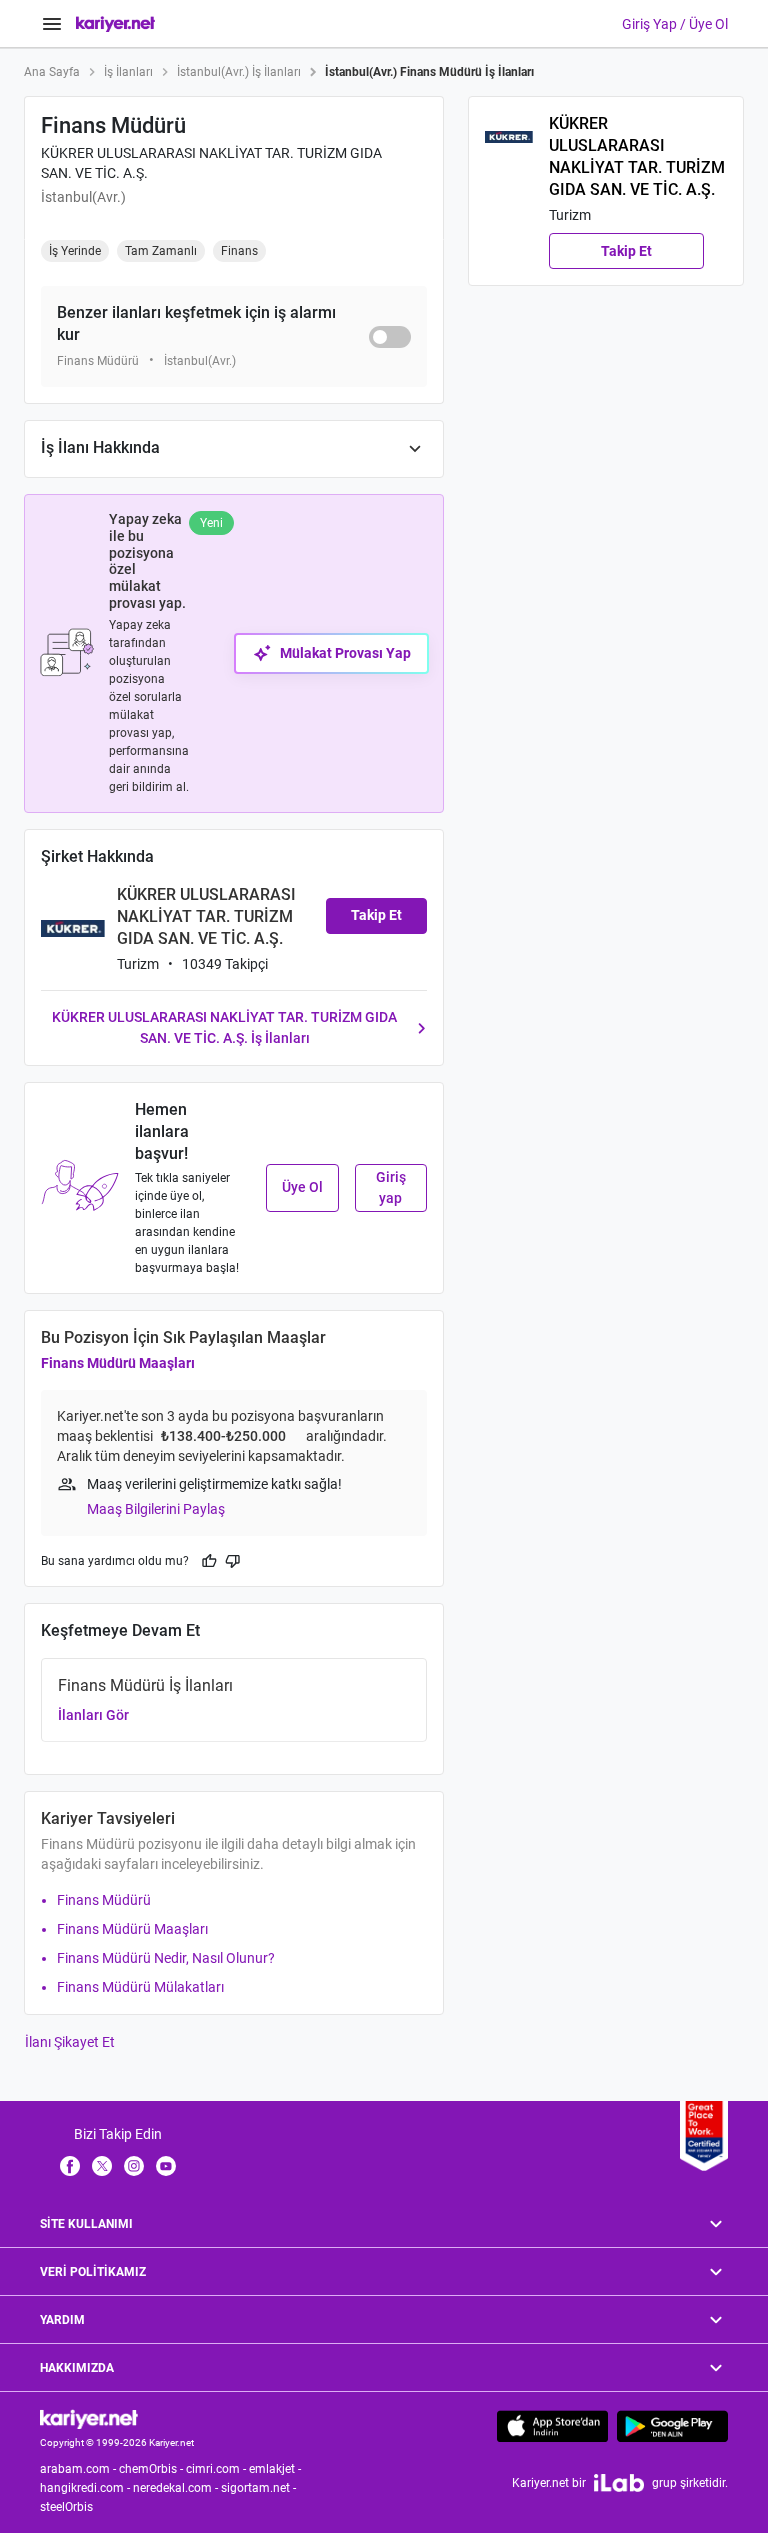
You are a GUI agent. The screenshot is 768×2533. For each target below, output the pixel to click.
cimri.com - (217, 2469)
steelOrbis (66, 2507)
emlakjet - (276, 2469)
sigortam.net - (260, 2488)
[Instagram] (134, 2165)
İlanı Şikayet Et (70, 2042)
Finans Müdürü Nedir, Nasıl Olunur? (166, 1958)
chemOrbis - (152, 2469)
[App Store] (552, 2426)
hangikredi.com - (86, 2488)
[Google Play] (672, 2426)
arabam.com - (79, 2469)
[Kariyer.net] (89, 2418)
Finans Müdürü (104, 1900)
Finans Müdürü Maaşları (118, 1363)
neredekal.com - (177, 2488)
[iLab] (619, 2482)
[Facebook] (70, 2165)
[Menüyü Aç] (52, 24)
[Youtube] (166, 2165)
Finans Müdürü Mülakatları (140, 1987)
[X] (102, 2165)
